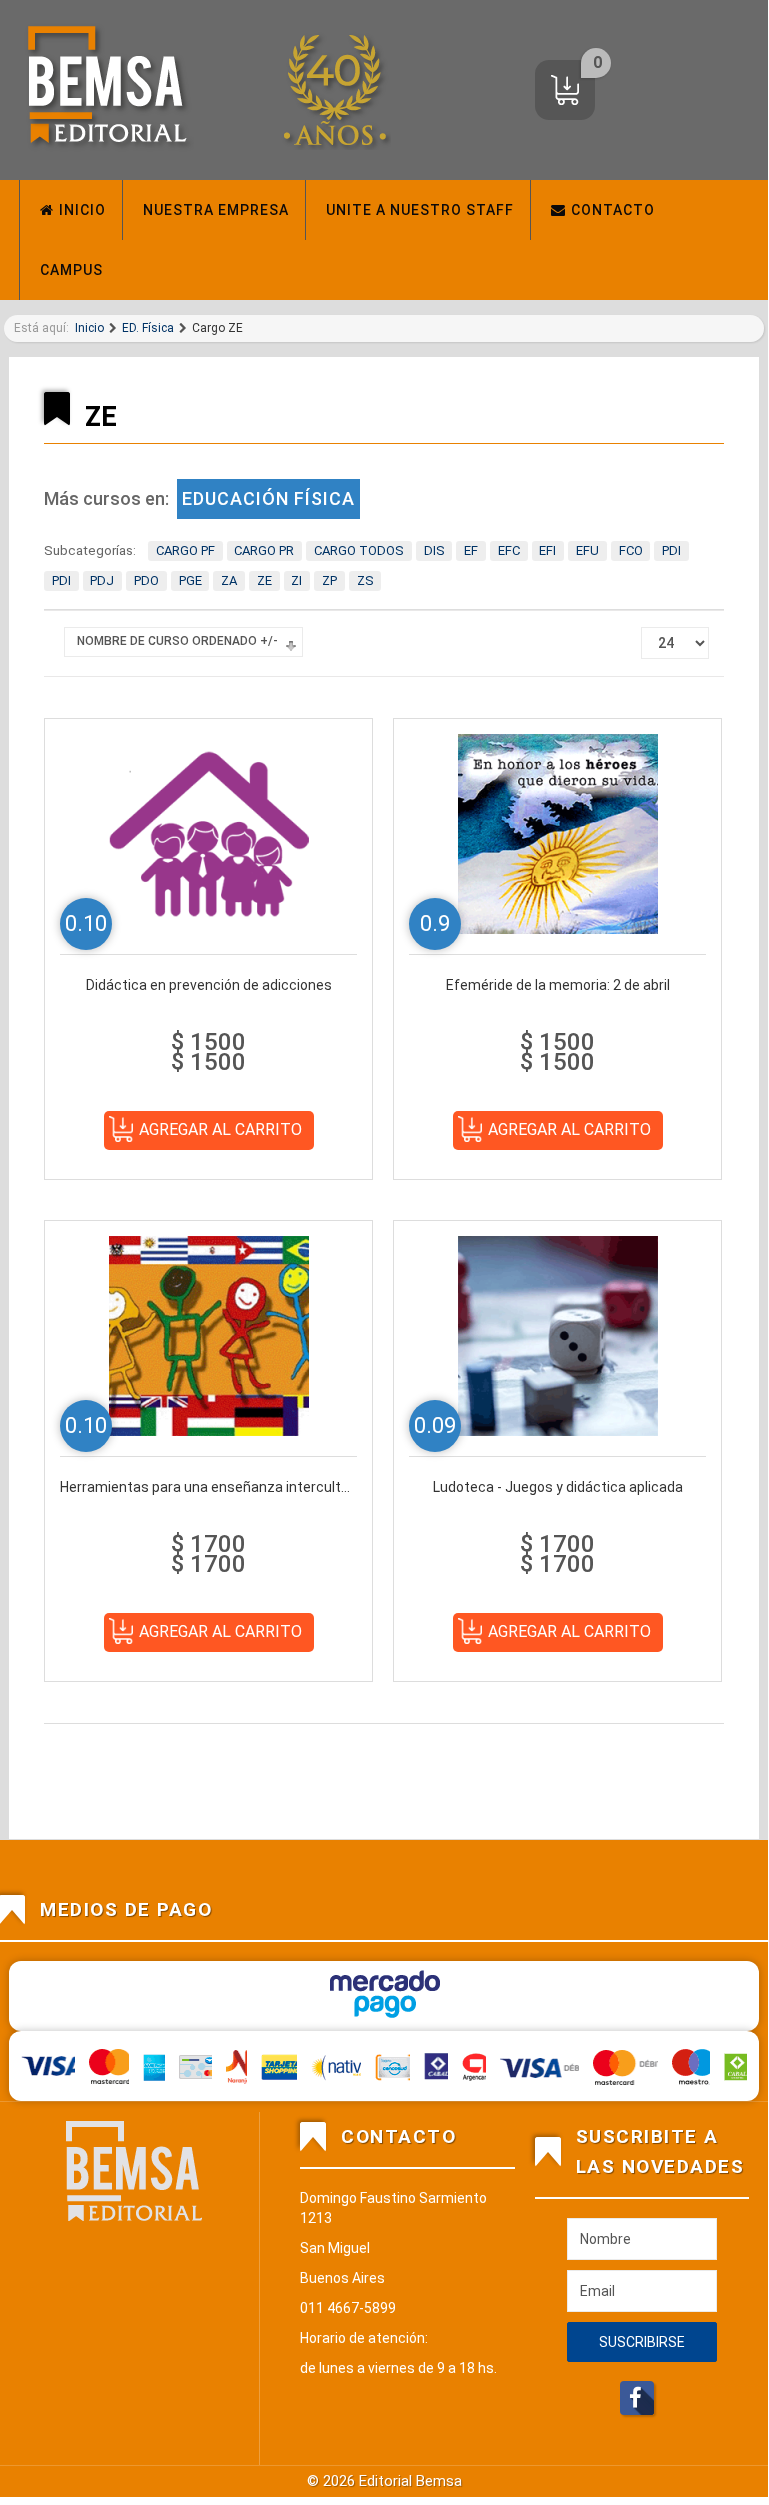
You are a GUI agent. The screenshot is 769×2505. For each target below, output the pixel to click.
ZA (229, 580)
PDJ (102, 580)
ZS (365, 580)
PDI (671, 550)
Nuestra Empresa (216, 210)
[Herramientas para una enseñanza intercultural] (209, 1335)
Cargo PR (264, 550)
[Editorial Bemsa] (106, 90)
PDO (146, 580)
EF (471, 550)
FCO (631, 550)
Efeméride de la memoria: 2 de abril (558, 985)
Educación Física (268, 498)
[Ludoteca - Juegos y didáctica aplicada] (558, 1335)
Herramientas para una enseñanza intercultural (208, 1487)
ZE (264, 580)
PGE (190, 580)
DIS (434, 550)
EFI (547, 550)
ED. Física (148, 328)
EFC (509, 550)
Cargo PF (185, 550)
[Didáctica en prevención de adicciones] (209, 833)
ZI (296, 580)
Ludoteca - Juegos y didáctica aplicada (558, 1487)
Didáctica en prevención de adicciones (209, 985)
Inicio (82, 210)
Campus (71, 270)
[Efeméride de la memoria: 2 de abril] (558, 833)
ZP (329, 580)
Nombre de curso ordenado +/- (177, 641)
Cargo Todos (359, 550)
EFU (587, 550)
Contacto (613, 210)
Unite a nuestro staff (420, 210)
